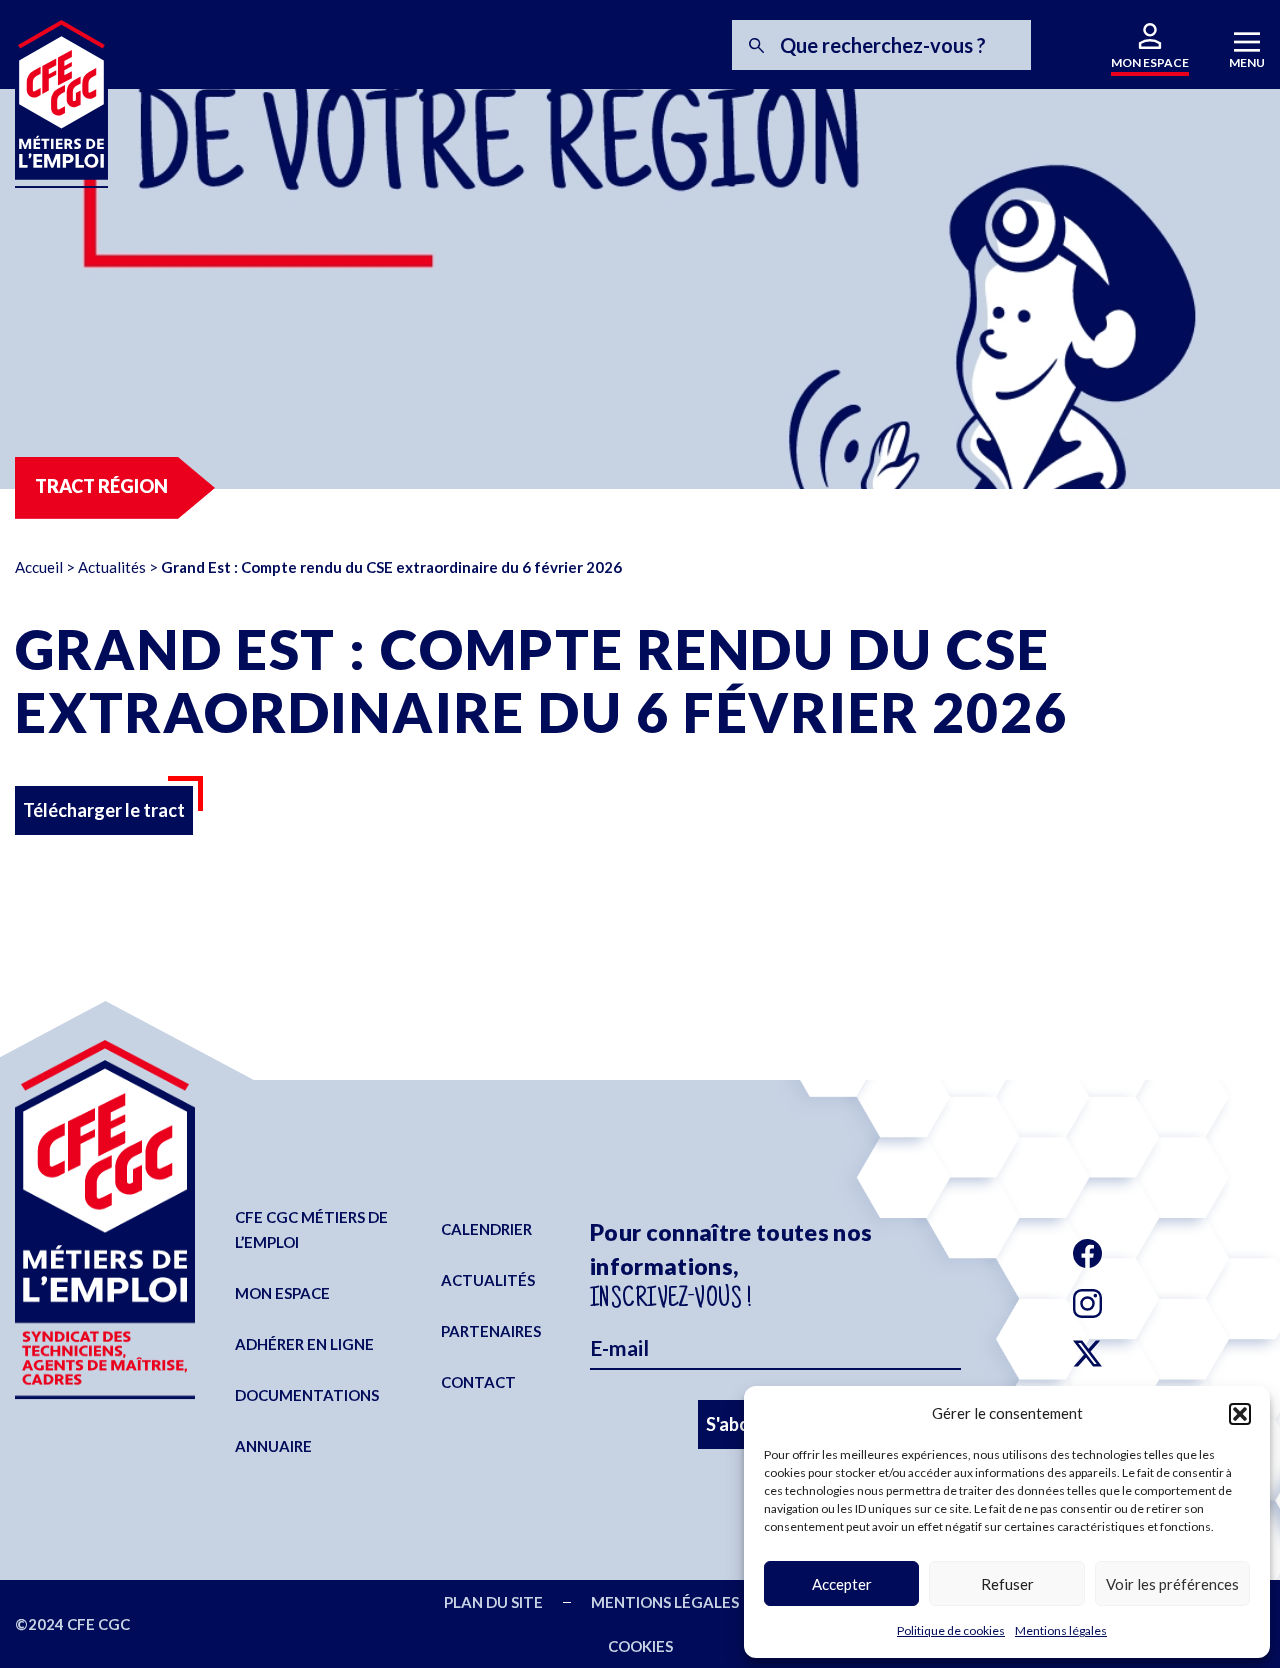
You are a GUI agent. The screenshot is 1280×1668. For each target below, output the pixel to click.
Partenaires (491, 1331)
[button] (1240, 1414)
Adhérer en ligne (304, 1344)
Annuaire (273, 1446)
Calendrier (486, 1229)
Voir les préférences (1172, 1584)
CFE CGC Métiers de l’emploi (311, 1229)
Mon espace (282, 1293)
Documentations (307, 1395)
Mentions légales (1061, 1630)
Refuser (1007, 1584)
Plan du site (493, 1602)
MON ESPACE (1150, 62)
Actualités (112, 567)
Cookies (640, 1646)
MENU (1247, 62)
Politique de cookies (951, 1630)
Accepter (842, 1584)
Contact (478, 1382)
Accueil (39, 567)
